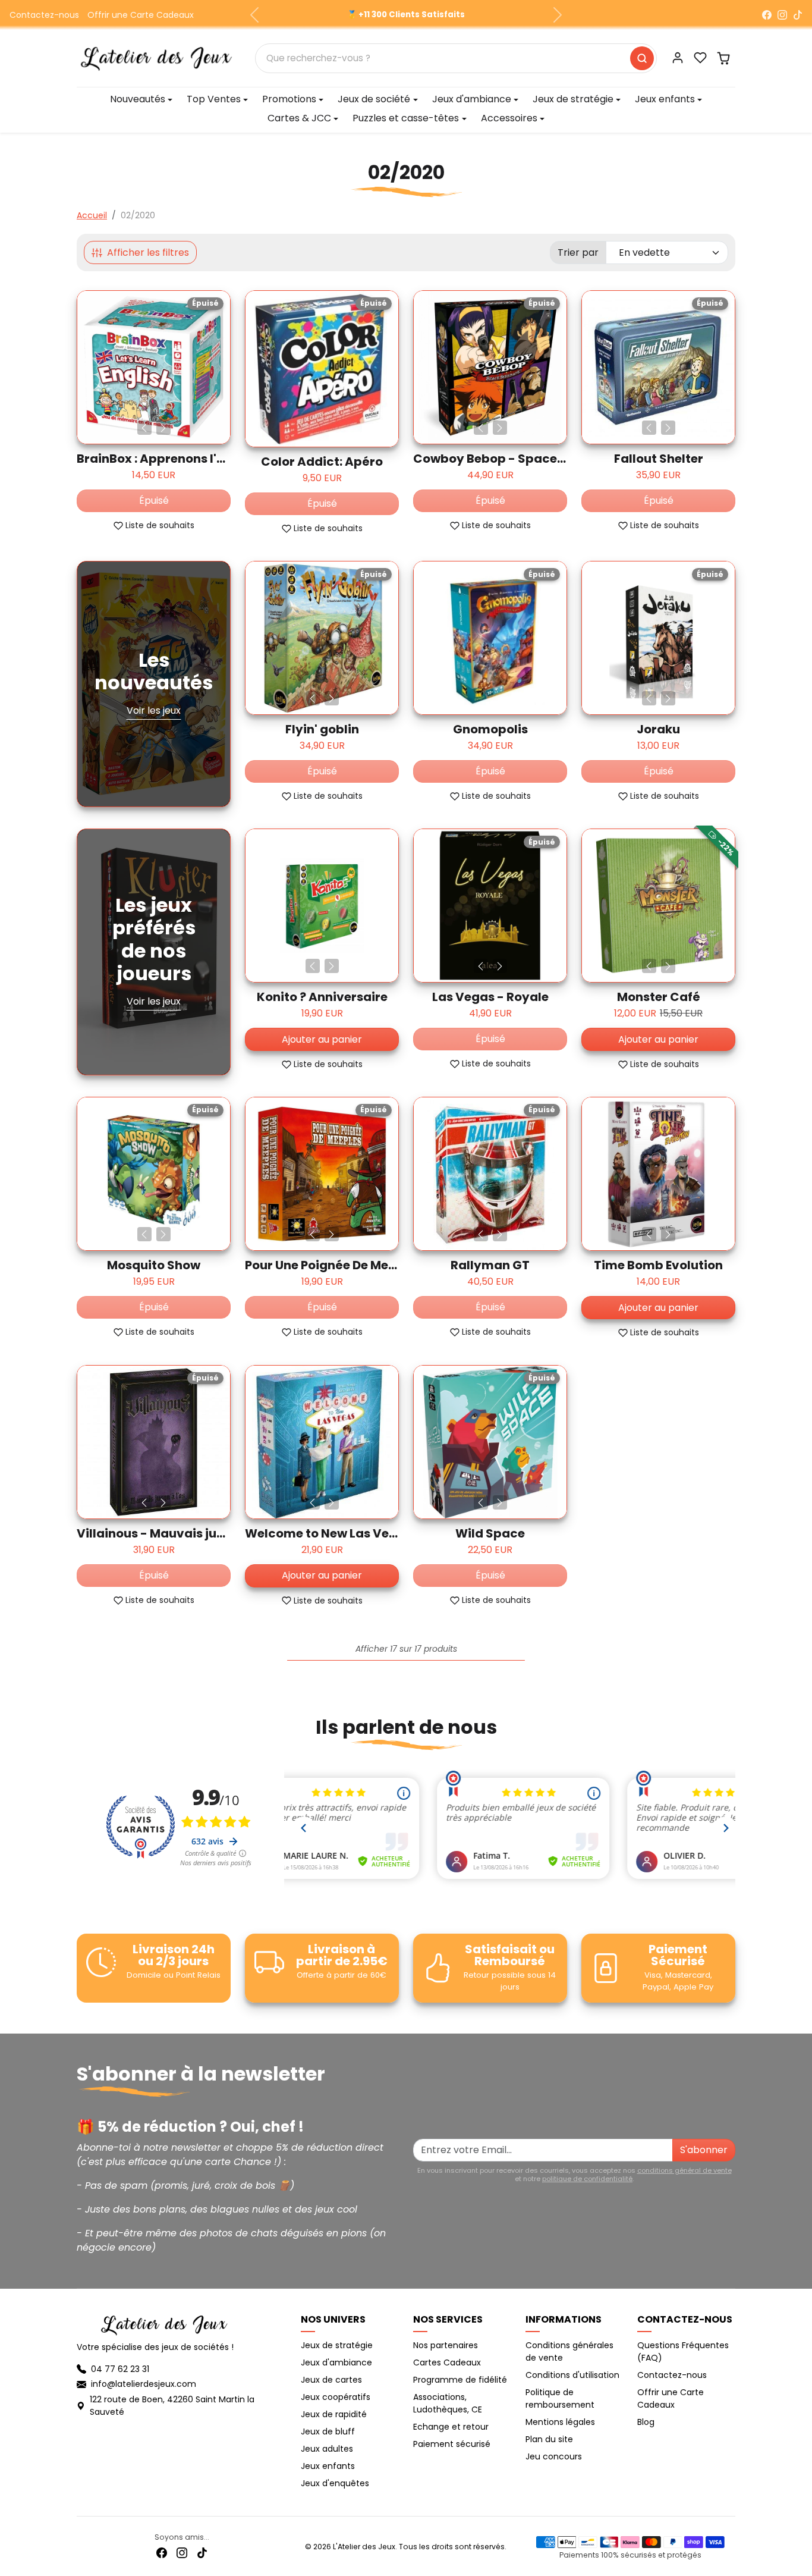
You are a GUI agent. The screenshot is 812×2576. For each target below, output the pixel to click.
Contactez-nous (44, 15)
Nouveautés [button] (138, 99)
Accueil (92, 215)
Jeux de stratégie (337, 2345)
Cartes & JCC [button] (299, 118)
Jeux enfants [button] (665, 99)
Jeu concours (554, 2456)
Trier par (578, 252)
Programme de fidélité (460, 2380)
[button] (700, 58)
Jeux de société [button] (374, 99)
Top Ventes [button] (214, 99)
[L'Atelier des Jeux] (156, 57)
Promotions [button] (289, 99)
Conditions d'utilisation (572, 2375)
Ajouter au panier (322, 1039)
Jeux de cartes (331, 2380)
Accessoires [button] (509, 118)
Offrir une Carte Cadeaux (141, 15)
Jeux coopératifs (336, 2397)
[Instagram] (782, 15)
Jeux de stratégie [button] (573, 99)
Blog (646, 2422)
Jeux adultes (327, 2449)
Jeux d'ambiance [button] (472, 99)
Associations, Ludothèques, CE (448, 2403)
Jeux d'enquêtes (335, 2483)
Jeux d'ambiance (336, 2362)
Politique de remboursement (560, 2398)
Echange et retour (451, 2427)
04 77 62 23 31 (120, 2369)
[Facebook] (767, 15)
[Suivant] (163, 428)
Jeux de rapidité (334, 2414)
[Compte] (678, 58)
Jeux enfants (328, 2466)
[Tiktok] (202, 2553)
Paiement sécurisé (452, 2444)
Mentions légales (560, 2422)
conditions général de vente (684, 2170)
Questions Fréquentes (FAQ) (683, 2351)
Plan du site (549, 2439)
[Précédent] (144, 428)
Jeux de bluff (328, 2431)
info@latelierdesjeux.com (144, 2384)
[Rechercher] (642, 58)
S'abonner (704, 2150)
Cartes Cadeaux (447, 2362)
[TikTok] (798, 15)
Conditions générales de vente (569, 2351)
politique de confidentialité (587, 2179)
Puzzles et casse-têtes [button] (406, 118)
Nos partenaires (446, 2345)
